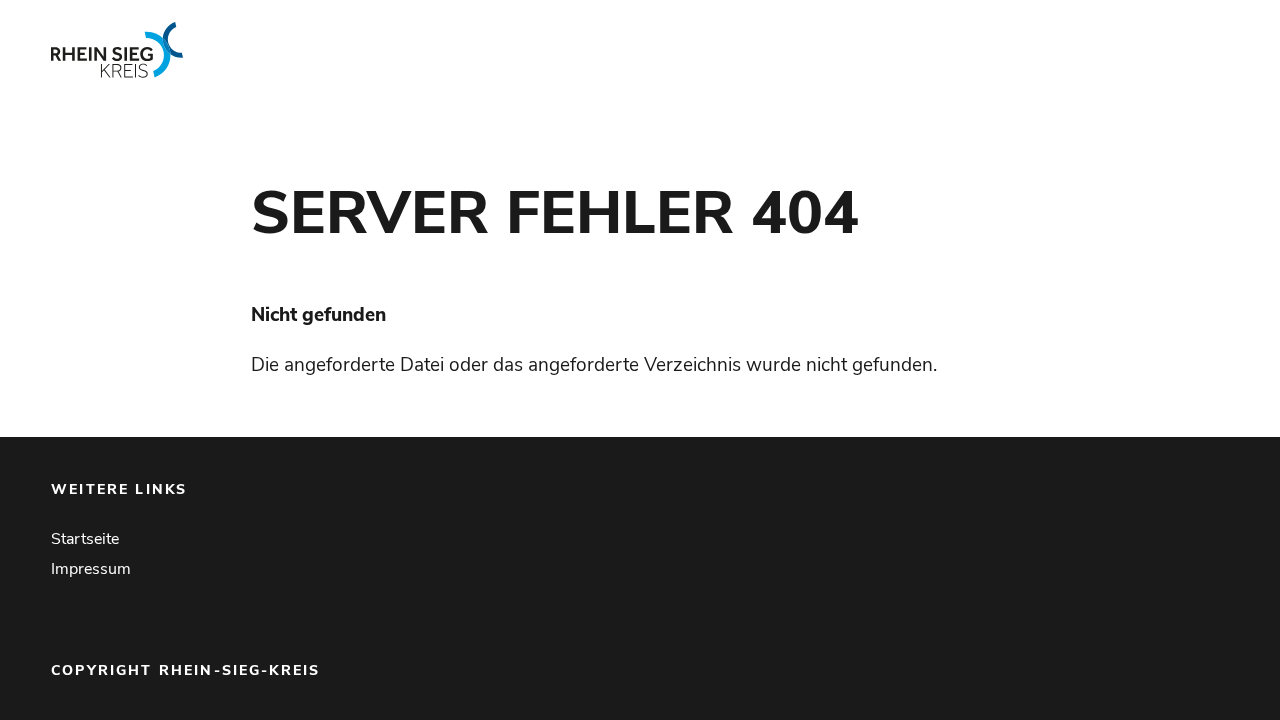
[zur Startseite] (290, 50)
